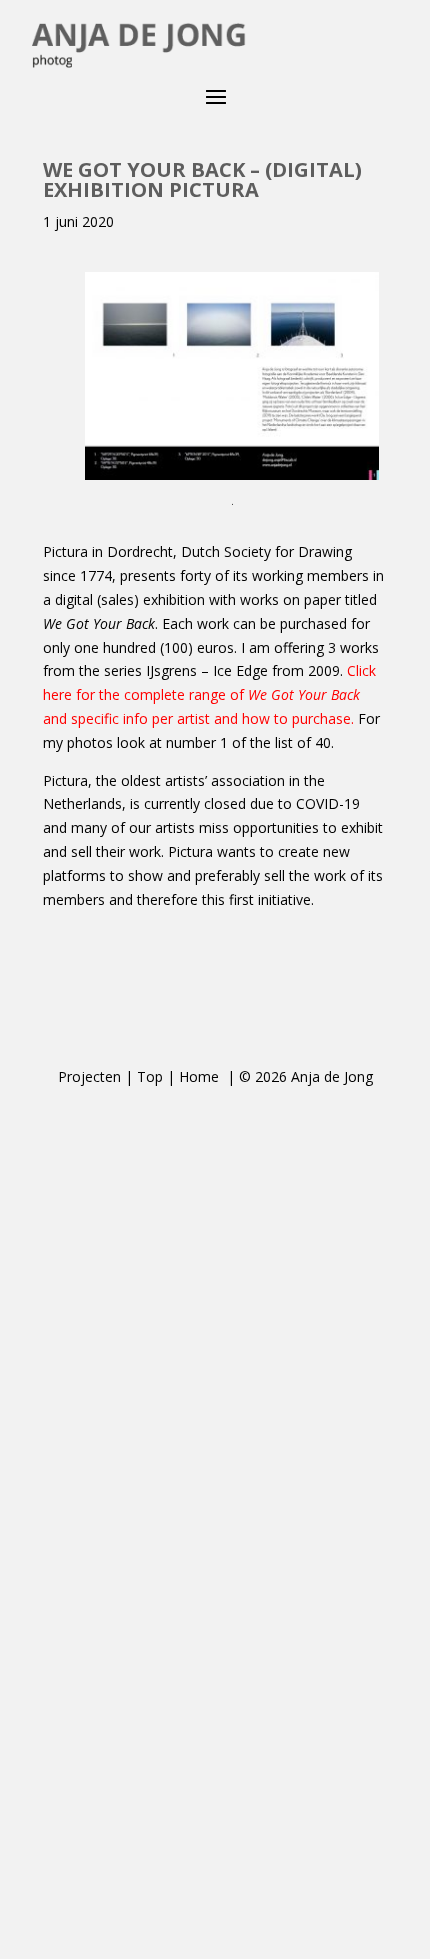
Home (201, 1076)
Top (150, 1076)
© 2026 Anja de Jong (306, 1076)
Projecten (89, 1076)
